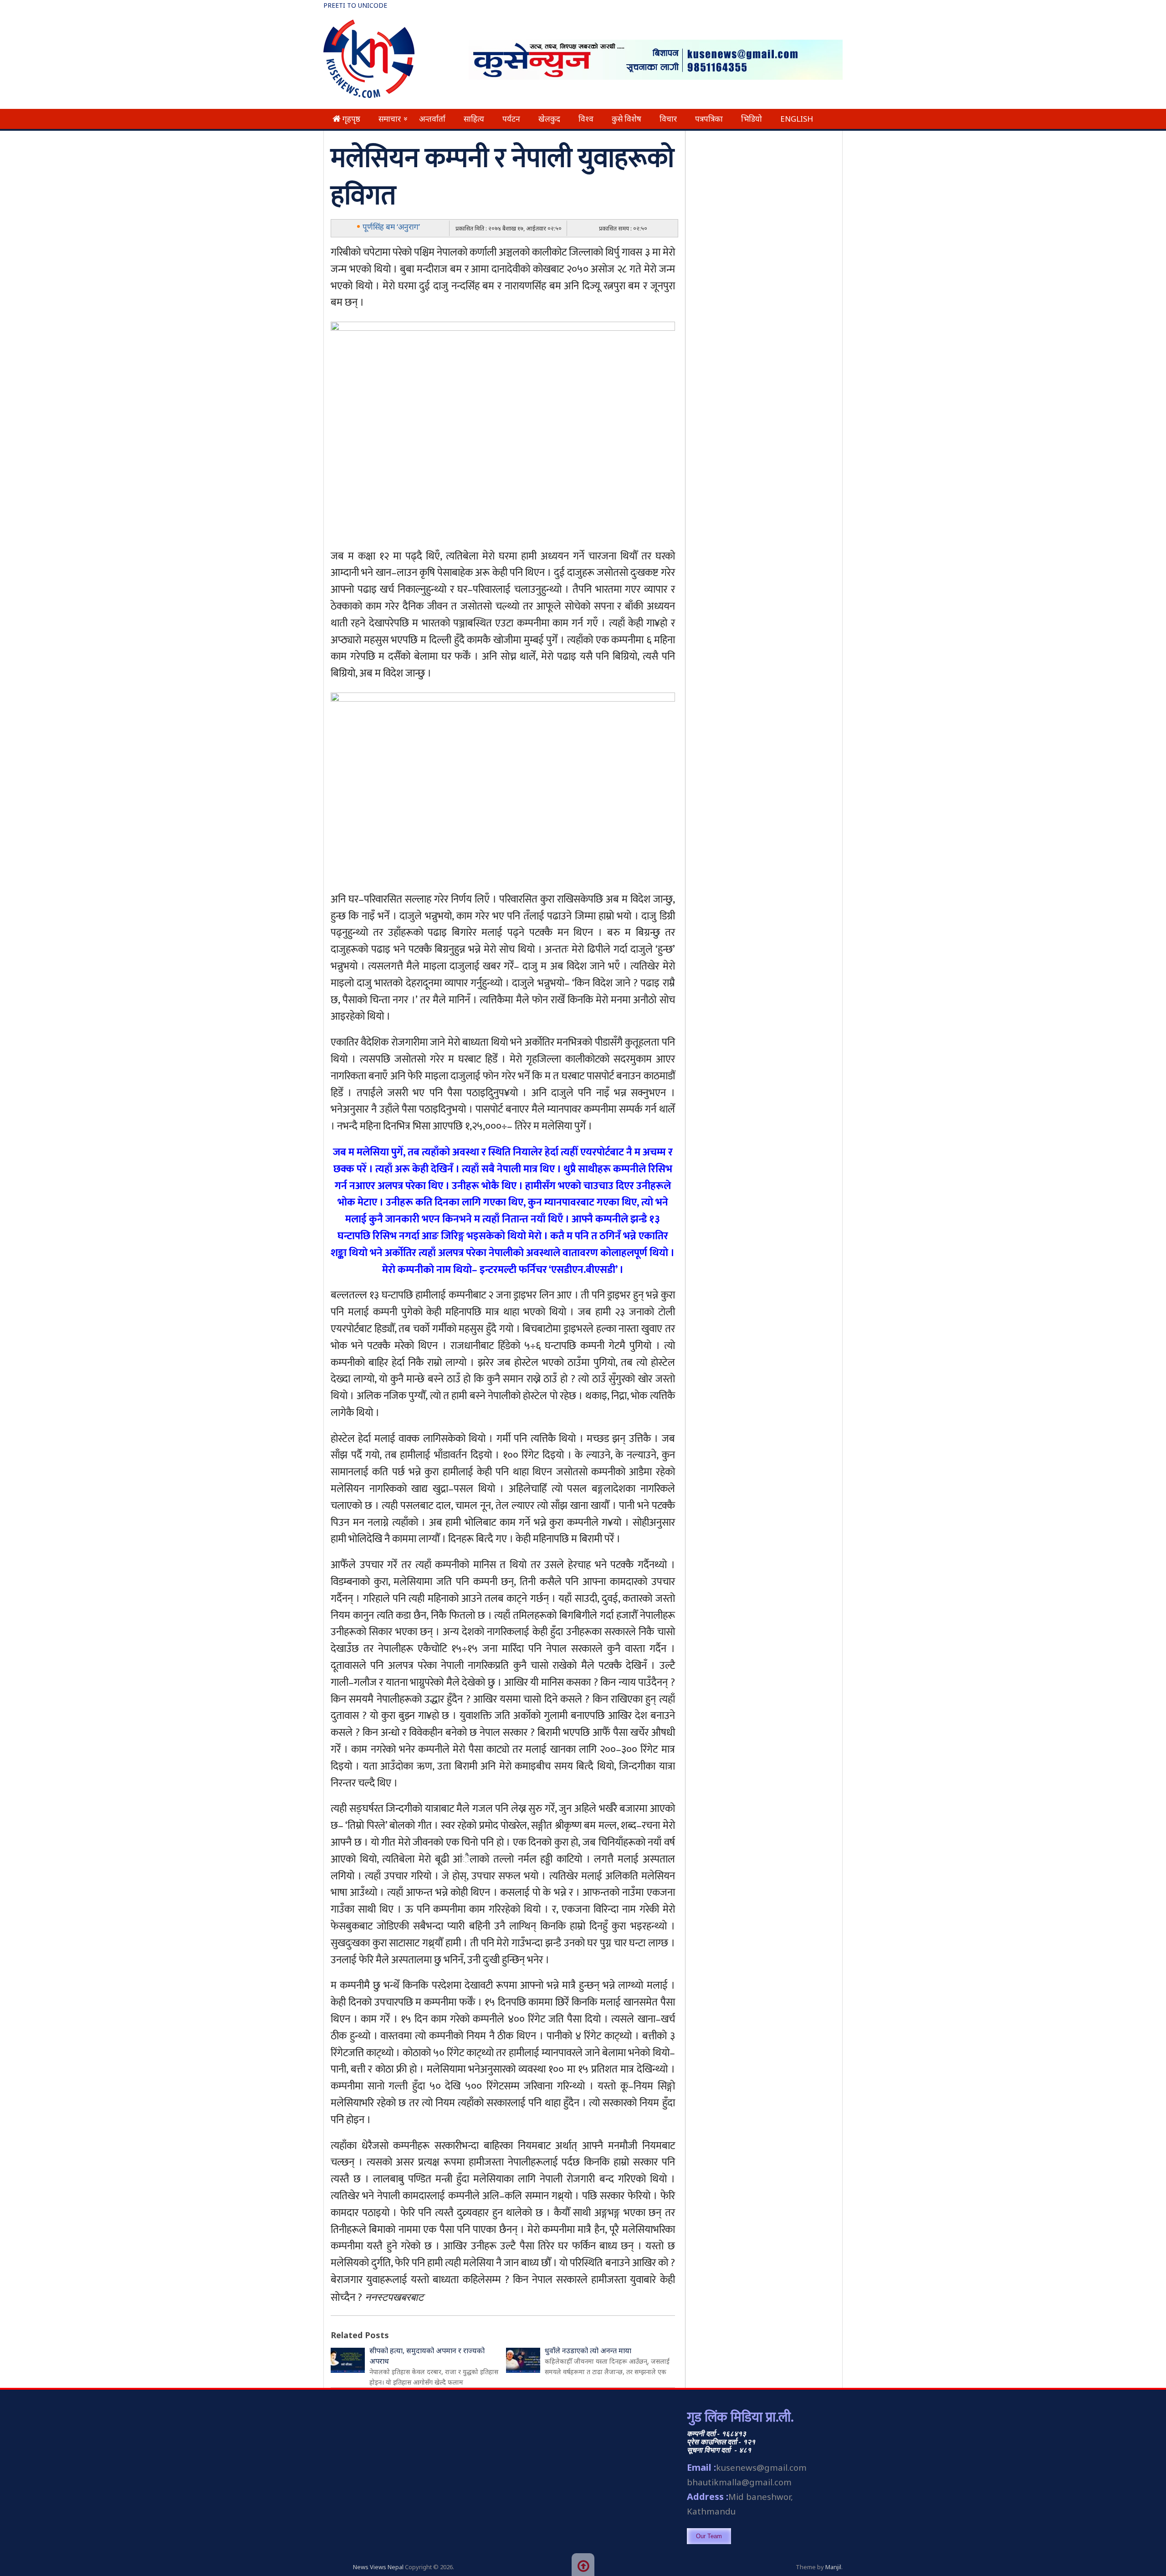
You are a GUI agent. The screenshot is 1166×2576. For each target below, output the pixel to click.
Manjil (833, 2567)
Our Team (709, 2536)
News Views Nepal (378, 2567)
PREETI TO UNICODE (355, 5)
